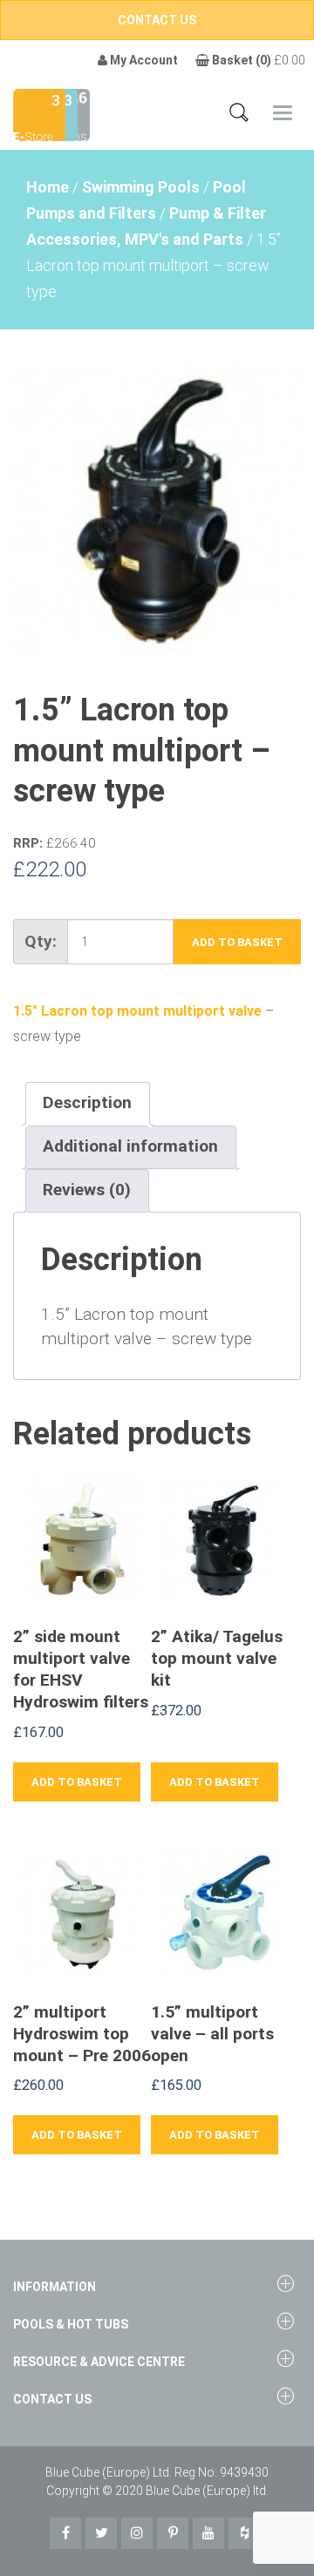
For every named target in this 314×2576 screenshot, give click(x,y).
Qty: (41, 941)
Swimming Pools (141, 187)
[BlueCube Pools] (73, 114)
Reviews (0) (87, 1190)
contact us (157, 20)
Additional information (130, 1146)
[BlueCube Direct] (39, 114)
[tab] (87, 1104)
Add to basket (237, 942)
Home (48, 187)
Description (87, 1102)
